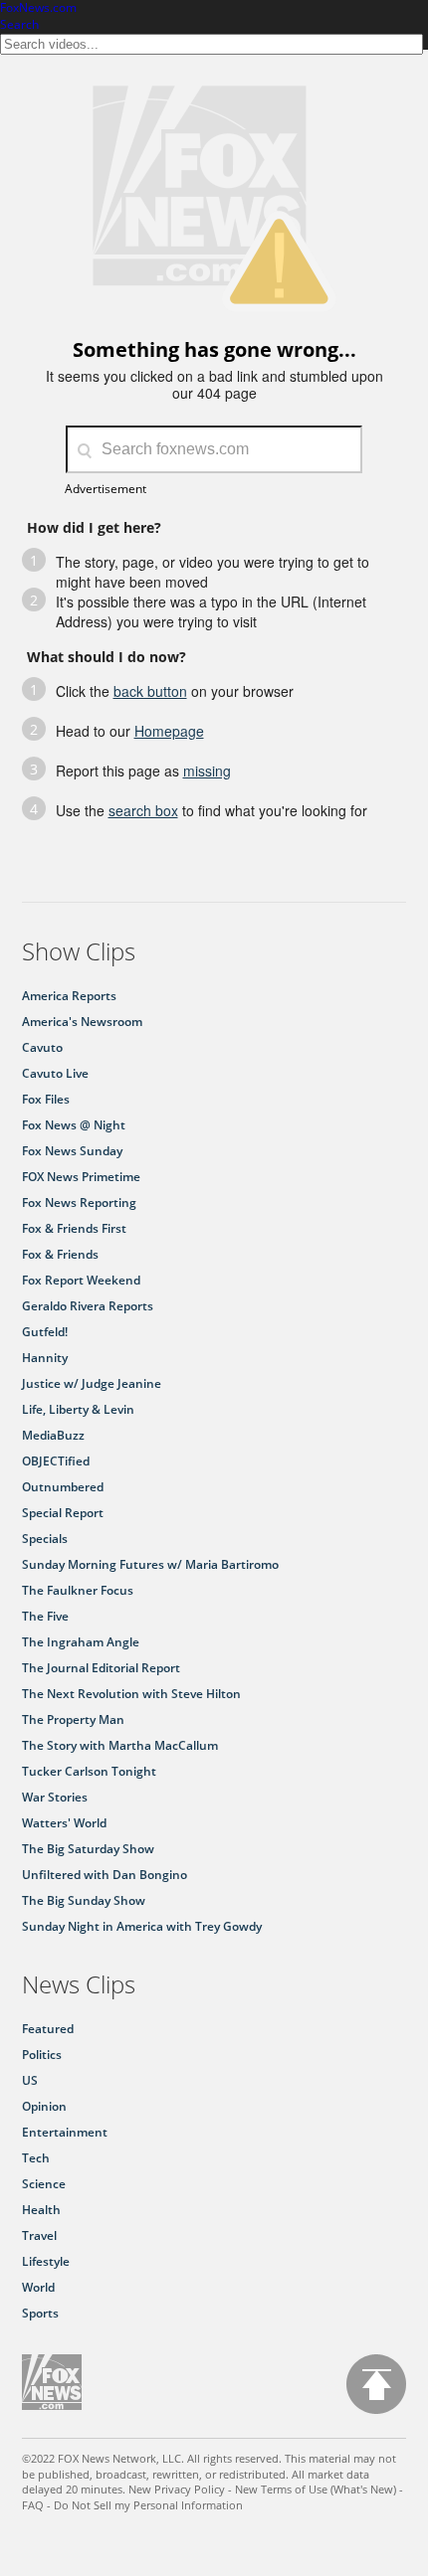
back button (150, 691)
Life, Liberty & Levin (78, 1409)
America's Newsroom (82, 1022)
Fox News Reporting (79, 1202)
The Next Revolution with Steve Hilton (131, 1694)
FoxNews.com (38, 8)
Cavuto (42, 1047)
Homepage (169, 731)
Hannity (45, 1358)
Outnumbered (63, 1487)
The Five (45, 1616)
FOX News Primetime (81, 1177)
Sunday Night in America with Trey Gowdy (142, 1926)
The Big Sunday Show (84, 1900)
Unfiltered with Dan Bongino (105, 1875)
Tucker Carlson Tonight (89, 1771)
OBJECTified (56, 1461)
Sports (40, 2313)
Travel (39, 2235)
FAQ (33, 2505)
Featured (48, 2029)
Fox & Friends (60, 1254)
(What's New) (363, 2489)
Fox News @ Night (74, 1125)
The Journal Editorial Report (101, 1668)
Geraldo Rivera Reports (88, 1306)
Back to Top (376, 2384)
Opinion (44, 2106)
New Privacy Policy (177, 2489)
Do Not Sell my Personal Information (148, 2505)
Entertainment (65, 2132)
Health (41, 2210)
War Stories (55, 1797)
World (38, 2287)
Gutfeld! (45, 1332)
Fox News (52, 2382)
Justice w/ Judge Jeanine (92, 1383)
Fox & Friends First (74, 1228)
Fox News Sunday (72, 1151)
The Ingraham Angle (81, 1642)
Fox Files (46, 1099)
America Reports (69, 996)
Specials (45, 1539)
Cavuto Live (55, 1073)
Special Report (63, 1513)
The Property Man (73, 1719)
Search (19, 24)
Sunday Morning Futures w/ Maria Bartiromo (150, 1564)
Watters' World (64, 1823)
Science (44, 2184)
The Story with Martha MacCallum (120, 1745)
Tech (36, 2158)
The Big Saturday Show (88, 1849)
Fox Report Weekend (81, 1280)
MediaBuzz (53, 1435)
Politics (42, 2055)
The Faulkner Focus (78, 1590)
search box (143, 810)
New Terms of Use (281, 2489)
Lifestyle (46, 2261)
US (30, 2080)
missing (207, 771)
